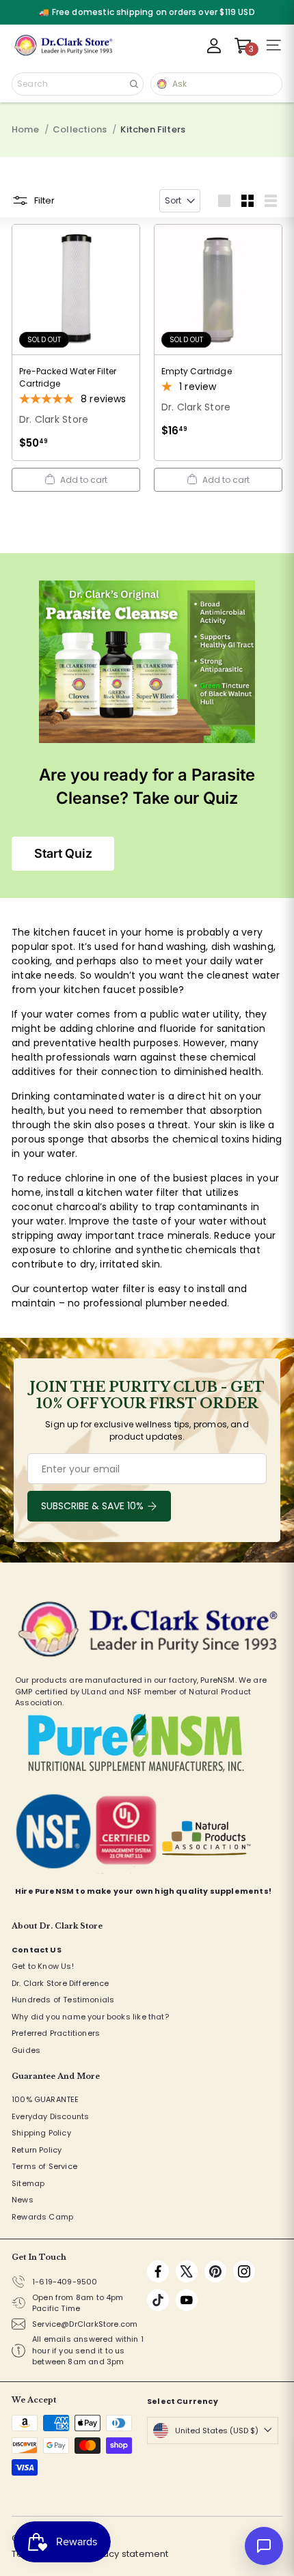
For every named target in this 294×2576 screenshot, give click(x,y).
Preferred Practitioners (56, 2033)
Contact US (37, 1950)
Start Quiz (63, 853)
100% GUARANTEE (45, 2099)
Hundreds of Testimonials (63, 2000)
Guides (26, 2050)
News (23, 2200)
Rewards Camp (42, 2217)
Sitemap (28, 2183)
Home (25, 129)
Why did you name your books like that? (90, 2017)
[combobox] (78, 84)
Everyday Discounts (50, 2116)
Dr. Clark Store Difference (61, 1983)
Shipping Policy (41, 2133)
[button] (76, 480)
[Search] (134, 84)
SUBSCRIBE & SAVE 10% (92, 1506)
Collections (80, 129)
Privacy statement (127, 2554)
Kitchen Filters (153, 129)
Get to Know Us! (43, 1966)
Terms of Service (44, 2166)
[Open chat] (264, 2546)
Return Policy (37, 2150)
